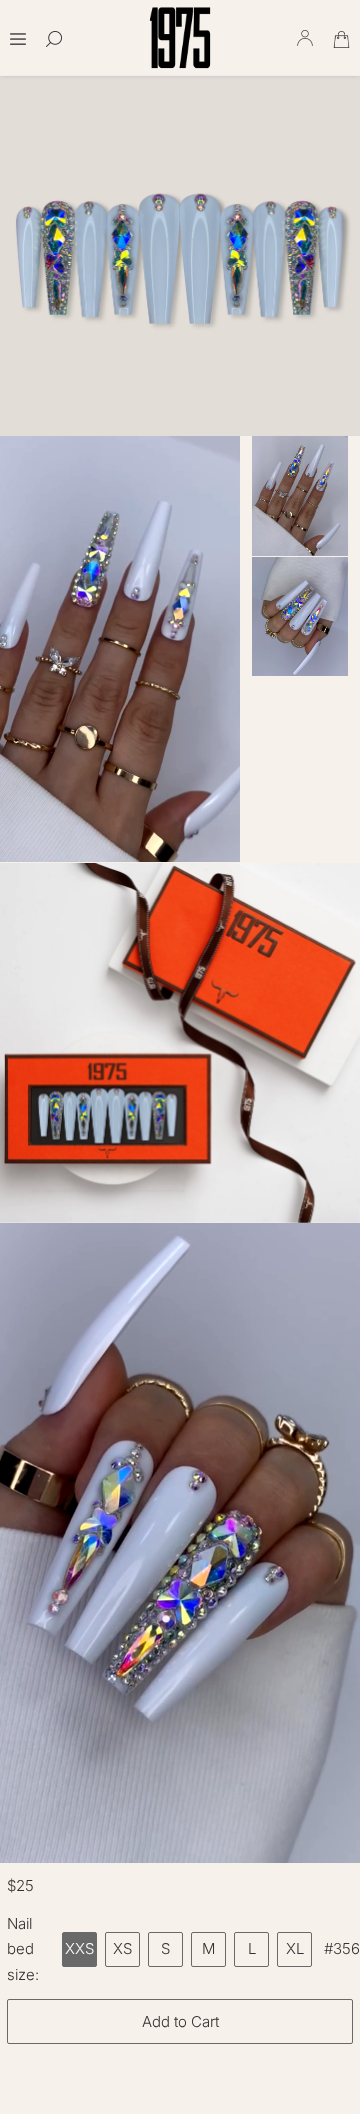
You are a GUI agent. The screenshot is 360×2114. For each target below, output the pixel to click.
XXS (79, 1948)
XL (295, 1948)
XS (122, 1948)
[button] (18, 32)
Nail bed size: (23, 1949)
